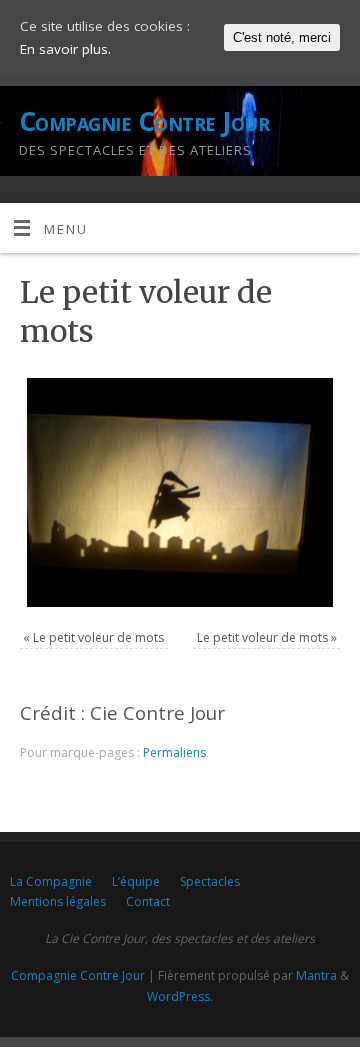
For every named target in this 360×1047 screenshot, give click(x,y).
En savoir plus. (65, 49)
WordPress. (180, 996)
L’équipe (136, 881)
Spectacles (210, 881)
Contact (148, 901)
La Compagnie (51, 881)
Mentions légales (58, 901)
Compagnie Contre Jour (144, 121)
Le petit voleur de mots (98, 637)
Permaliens (174, 752)
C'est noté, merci (282, 37)
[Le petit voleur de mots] (180, 492)
